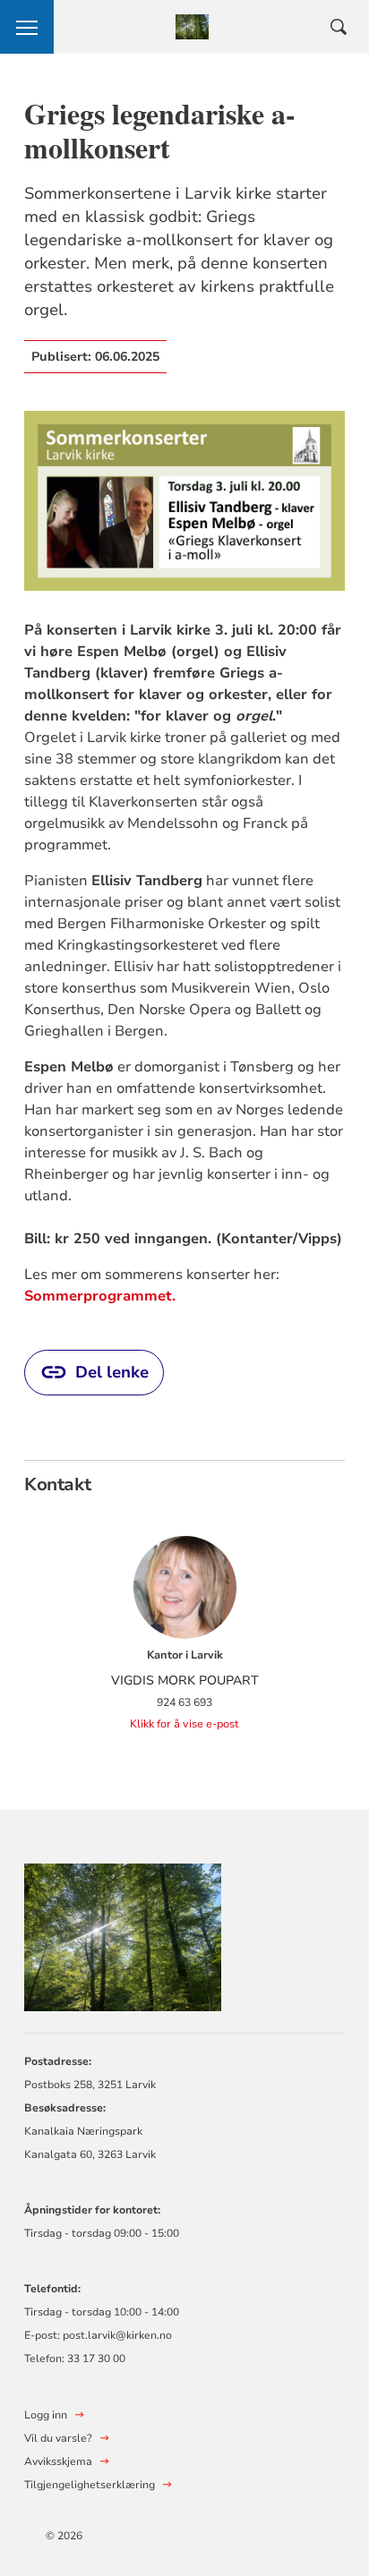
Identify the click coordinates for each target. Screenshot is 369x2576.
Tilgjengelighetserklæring (90, 2485)
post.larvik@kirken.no (117, 2335)
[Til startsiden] (123, 1935)
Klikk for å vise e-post (184, 1724)
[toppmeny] (27, 27)
